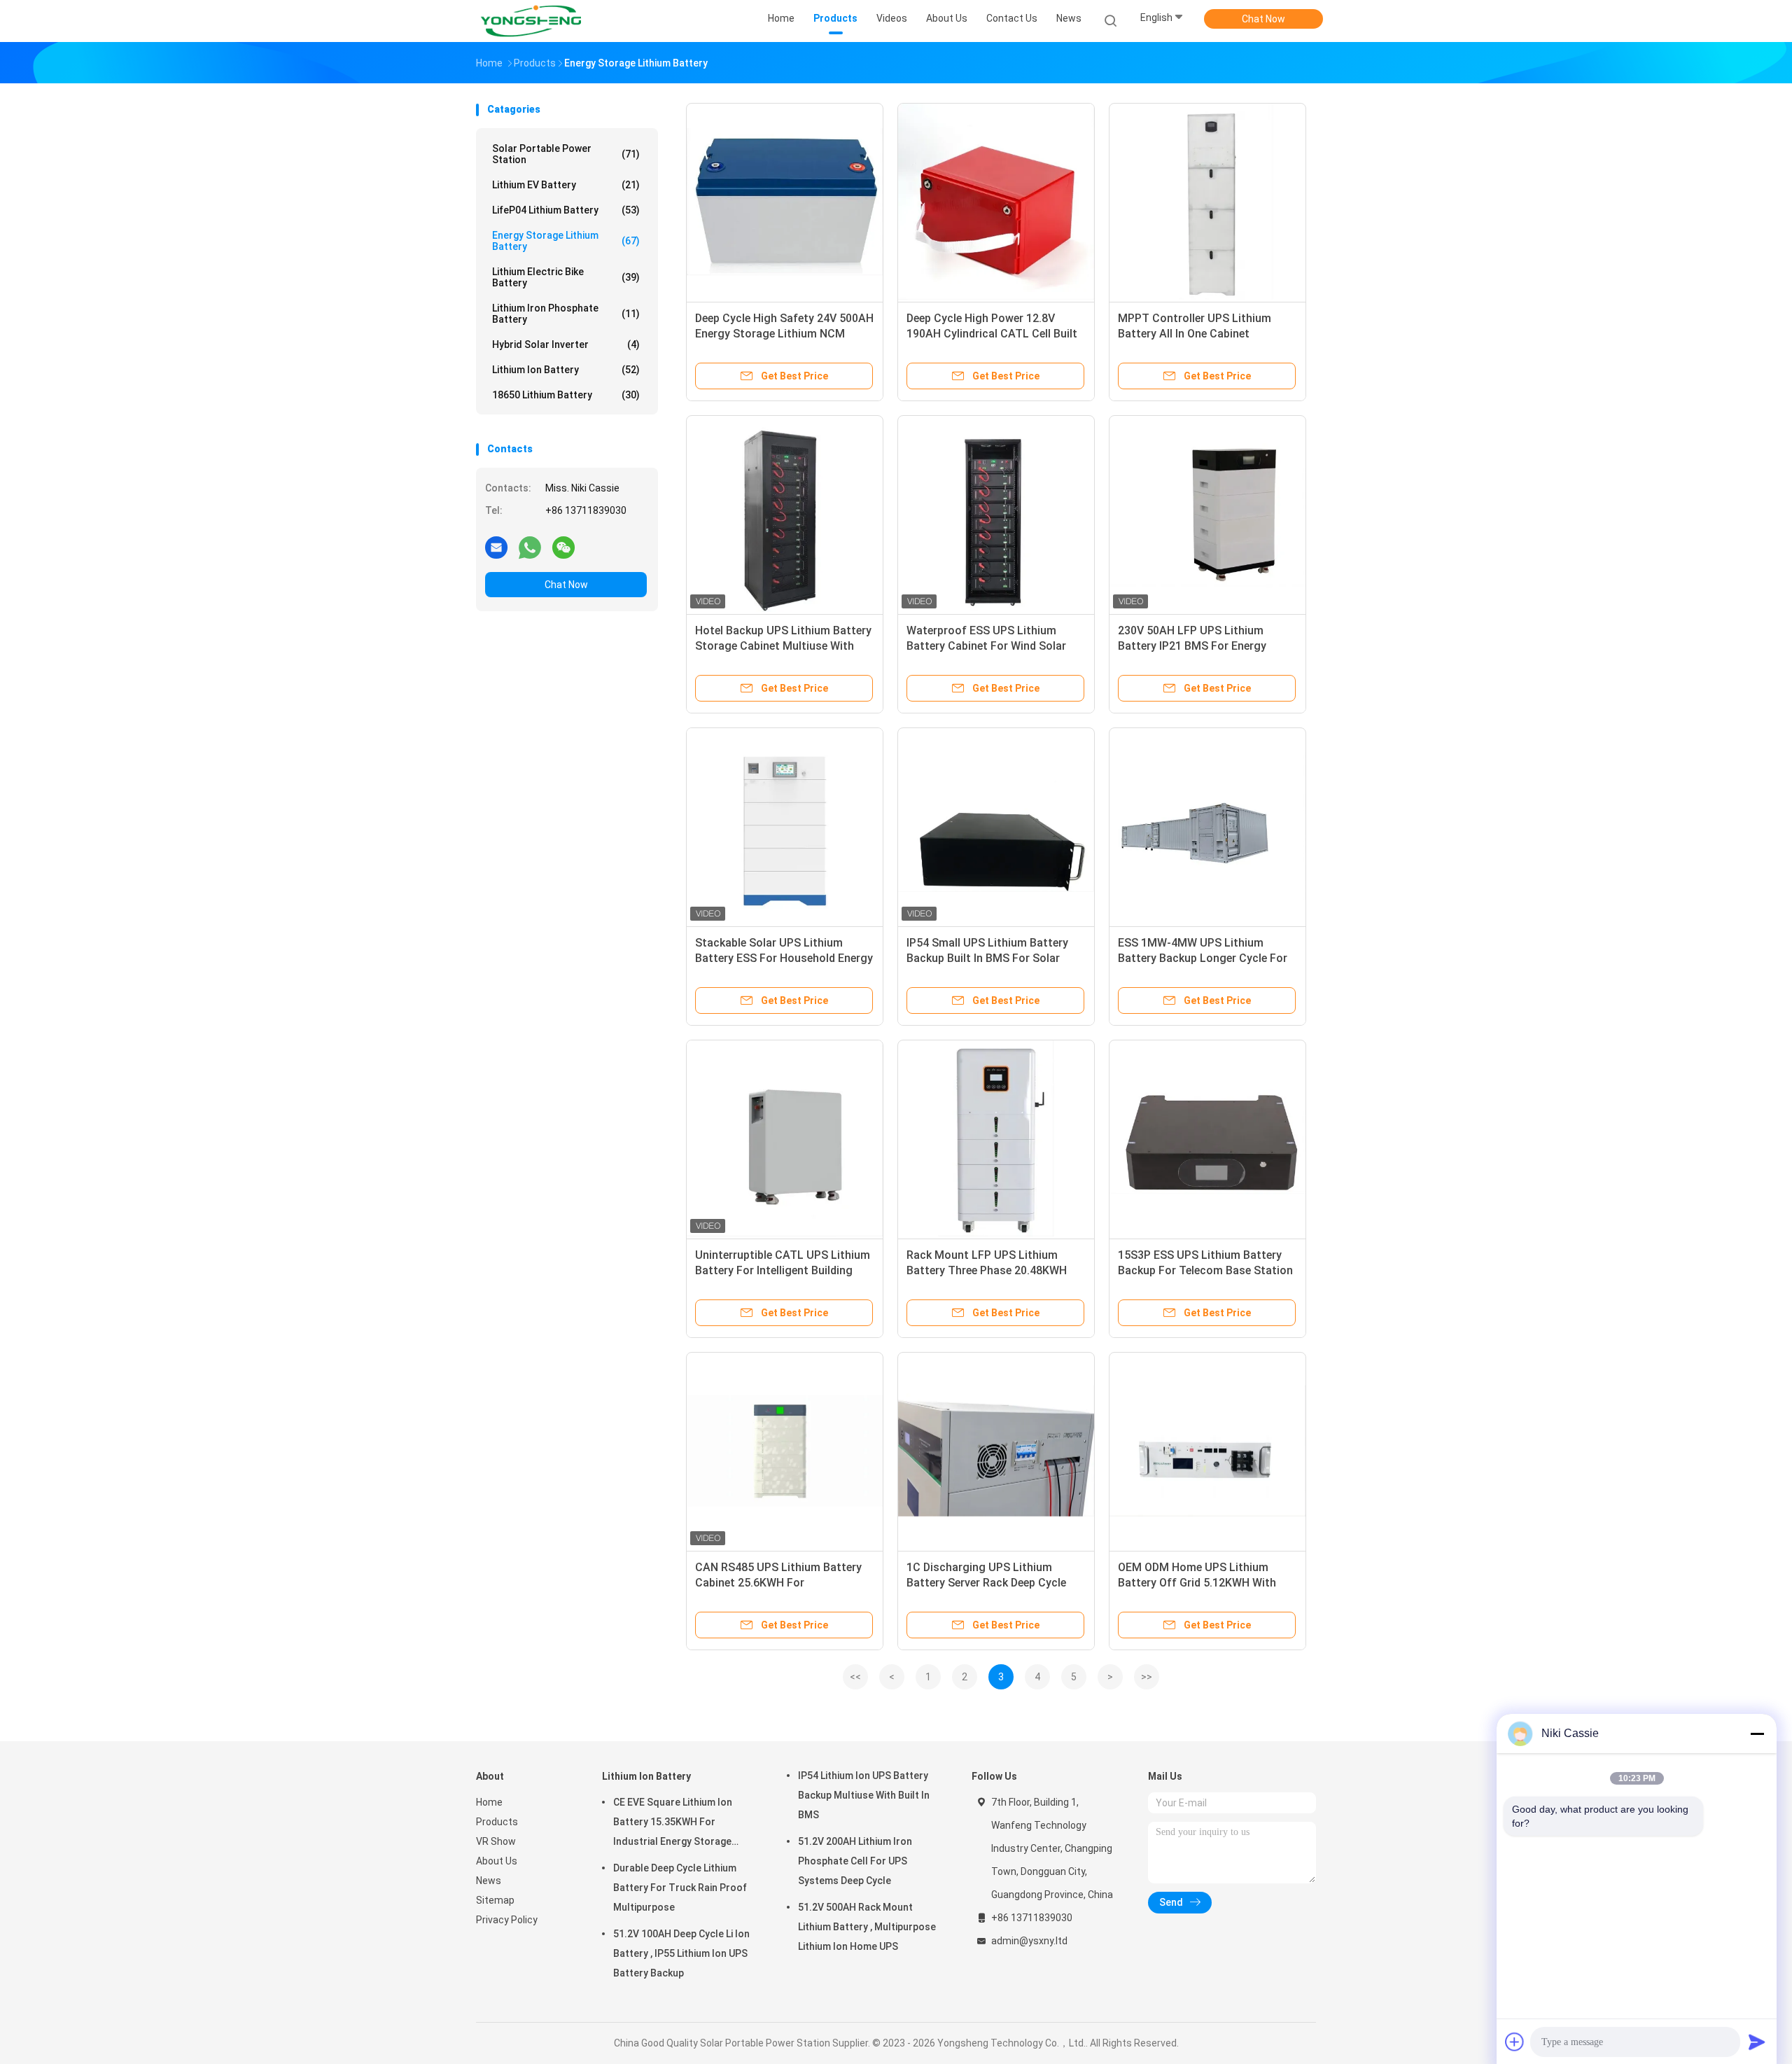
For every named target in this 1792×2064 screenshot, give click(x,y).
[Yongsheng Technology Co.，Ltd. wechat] (563, 547)
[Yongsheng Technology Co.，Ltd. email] (496, 547)
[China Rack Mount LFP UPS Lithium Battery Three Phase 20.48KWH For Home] (996, 1138)
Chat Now (1263, 19)
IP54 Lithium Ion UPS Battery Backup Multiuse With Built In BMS (864, 1795)
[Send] (1757, 2042)
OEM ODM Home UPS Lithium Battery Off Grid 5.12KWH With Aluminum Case (1197, 1583)
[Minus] (1757, 1734)
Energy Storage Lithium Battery (566, 241)
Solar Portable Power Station (566, 154)
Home (489, 1802)
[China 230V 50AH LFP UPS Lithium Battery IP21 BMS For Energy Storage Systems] (1207, 514)
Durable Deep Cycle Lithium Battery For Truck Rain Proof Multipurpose (680, 1888)
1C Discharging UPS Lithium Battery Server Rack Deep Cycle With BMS (986, 1583)
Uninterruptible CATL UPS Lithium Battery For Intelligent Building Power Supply (783, 1270)
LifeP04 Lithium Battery (566, 210)
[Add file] (1515, 2042)
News (489, 1881)
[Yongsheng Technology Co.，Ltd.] (531, 21)
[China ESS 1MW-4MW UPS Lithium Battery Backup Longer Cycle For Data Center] (1207, 826)
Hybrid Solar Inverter (566, 344)
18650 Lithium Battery (566, 395)
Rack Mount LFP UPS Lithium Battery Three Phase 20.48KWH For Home (987, 1270)
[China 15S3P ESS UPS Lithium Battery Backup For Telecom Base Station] (1207, 1138)
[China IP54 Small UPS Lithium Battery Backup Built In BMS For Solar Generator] (996, 826)
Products (497, 1822)
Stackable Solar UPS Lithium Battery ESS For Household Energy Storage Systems (784, 958)
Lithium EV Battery (566, 185)
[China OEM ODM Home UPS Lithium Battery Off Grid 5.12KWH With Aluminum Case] (1207, 1451)
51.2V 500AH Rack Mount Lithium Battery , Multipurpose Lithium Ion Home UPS (867, 1927)
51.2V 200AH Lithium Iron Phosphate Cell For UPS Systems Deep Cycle (855, 1861)
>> (1147, 1677)
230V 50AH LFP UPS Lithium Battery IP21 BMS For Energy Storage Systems (1192, 646)
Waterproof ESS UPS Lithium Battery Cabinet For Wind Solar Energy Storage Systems (986, 646)
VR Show (496, 1841)
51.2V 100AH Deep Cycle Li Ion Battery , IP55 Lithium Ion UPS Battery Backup (681, 1953)
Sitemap (495, 1900)
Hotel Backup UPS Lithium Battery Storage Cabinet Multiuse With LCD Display (783, 646)
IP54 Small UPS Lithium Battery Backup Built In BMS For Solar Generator (987, 958)
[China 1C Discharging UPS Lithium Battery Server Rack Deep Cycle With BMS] (996, 1451)
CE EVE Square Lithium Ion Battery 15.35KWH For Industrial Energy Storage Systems (673, 1824)
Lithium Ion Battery (566, 370)
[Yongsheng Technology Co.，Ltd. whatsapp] (530, 547)
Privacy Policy (507, 1920)
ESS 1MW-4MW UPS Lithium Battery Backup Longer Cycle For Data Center (1203, 958)
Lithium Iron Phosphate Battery (566, 314)
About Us (497, 1861)
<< (855, 1677)
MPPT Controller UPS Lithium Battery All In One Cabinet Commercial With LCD (1195, 334)
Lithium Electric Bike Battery (566, 277)
